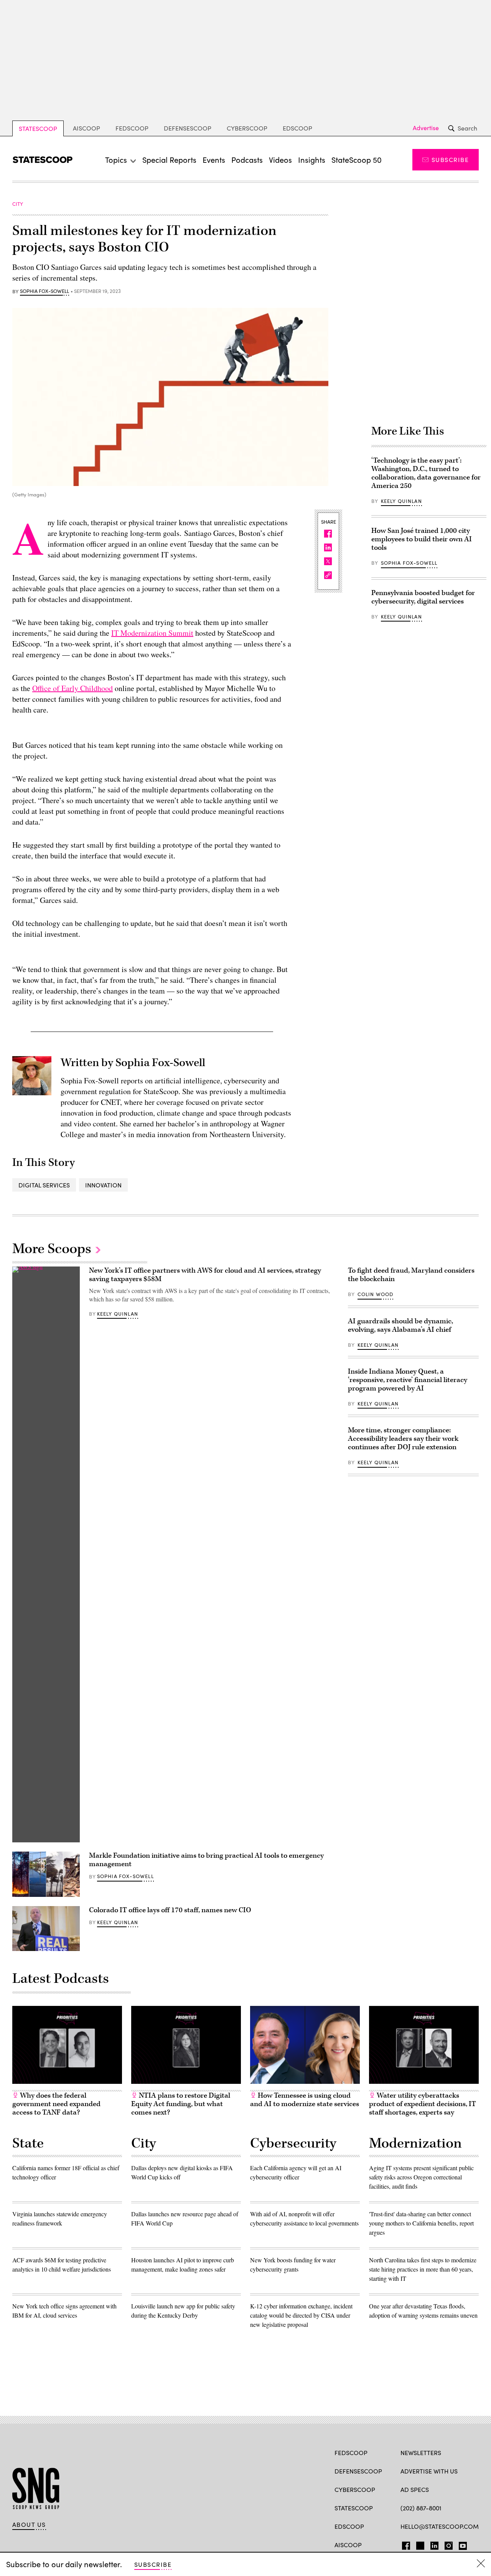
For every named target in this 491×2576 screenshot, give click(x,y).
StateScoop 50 (357, 160)
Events (214, 160)
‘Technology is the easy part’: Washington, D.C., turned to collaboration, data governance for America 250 (426, 473)
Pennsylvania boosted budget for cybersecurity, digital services (423, 597)
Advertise (426, 128)
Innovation (103, 1185)
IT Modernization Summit (152, 633)
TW (419, 2544)
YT (461, 2544)
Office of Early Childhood (72, 688)
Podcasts (247, 160)
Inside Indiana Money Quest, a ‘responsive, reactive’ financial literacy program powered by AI (408, 1380)
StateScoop (38, 128)
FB (404, 2544)
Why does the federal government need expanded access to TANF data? (56, 2104)
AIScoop (87, 128)
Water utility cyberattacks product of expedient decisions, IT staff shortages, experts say (423, 2104)
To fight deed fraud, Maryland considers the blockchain (411, 1275)
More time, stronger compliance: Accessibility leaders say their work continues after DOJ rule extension (403, 1439)
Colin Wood (376, 1294)
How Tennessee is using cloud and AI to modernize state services (305, 2100)
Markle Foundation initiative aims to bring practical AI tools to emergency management (206, 1860)
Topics (116, 160)
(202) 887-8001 (421, 2508)
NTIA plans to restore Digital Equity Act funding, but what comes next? (181, 2104)
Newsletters (421, 2453)
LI (431, 2544)
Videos (280, 160)
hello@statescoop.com (440, 2526)
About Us (29, 2525)
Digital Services (44, 1185)
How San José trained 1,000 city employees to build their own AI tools (422, 539)
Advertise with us (429, 2471)
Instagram (449, 2544)
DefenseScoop (188, 128)
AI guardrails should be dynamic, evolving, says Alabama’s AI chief (400, 1325)
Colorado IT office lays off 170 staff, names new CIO (170, 1910)
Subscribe (450, 160)
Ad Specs (415, 2489)
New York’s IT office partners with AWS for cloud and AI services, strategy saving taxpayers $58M (205, 1275)
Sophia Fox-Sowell (44, 291)
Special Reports (169, 160)
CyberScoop (247, 128)
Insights (312, 160)
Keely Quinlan (401, 501)
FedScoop (132, 128)
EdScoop (297, 128)
